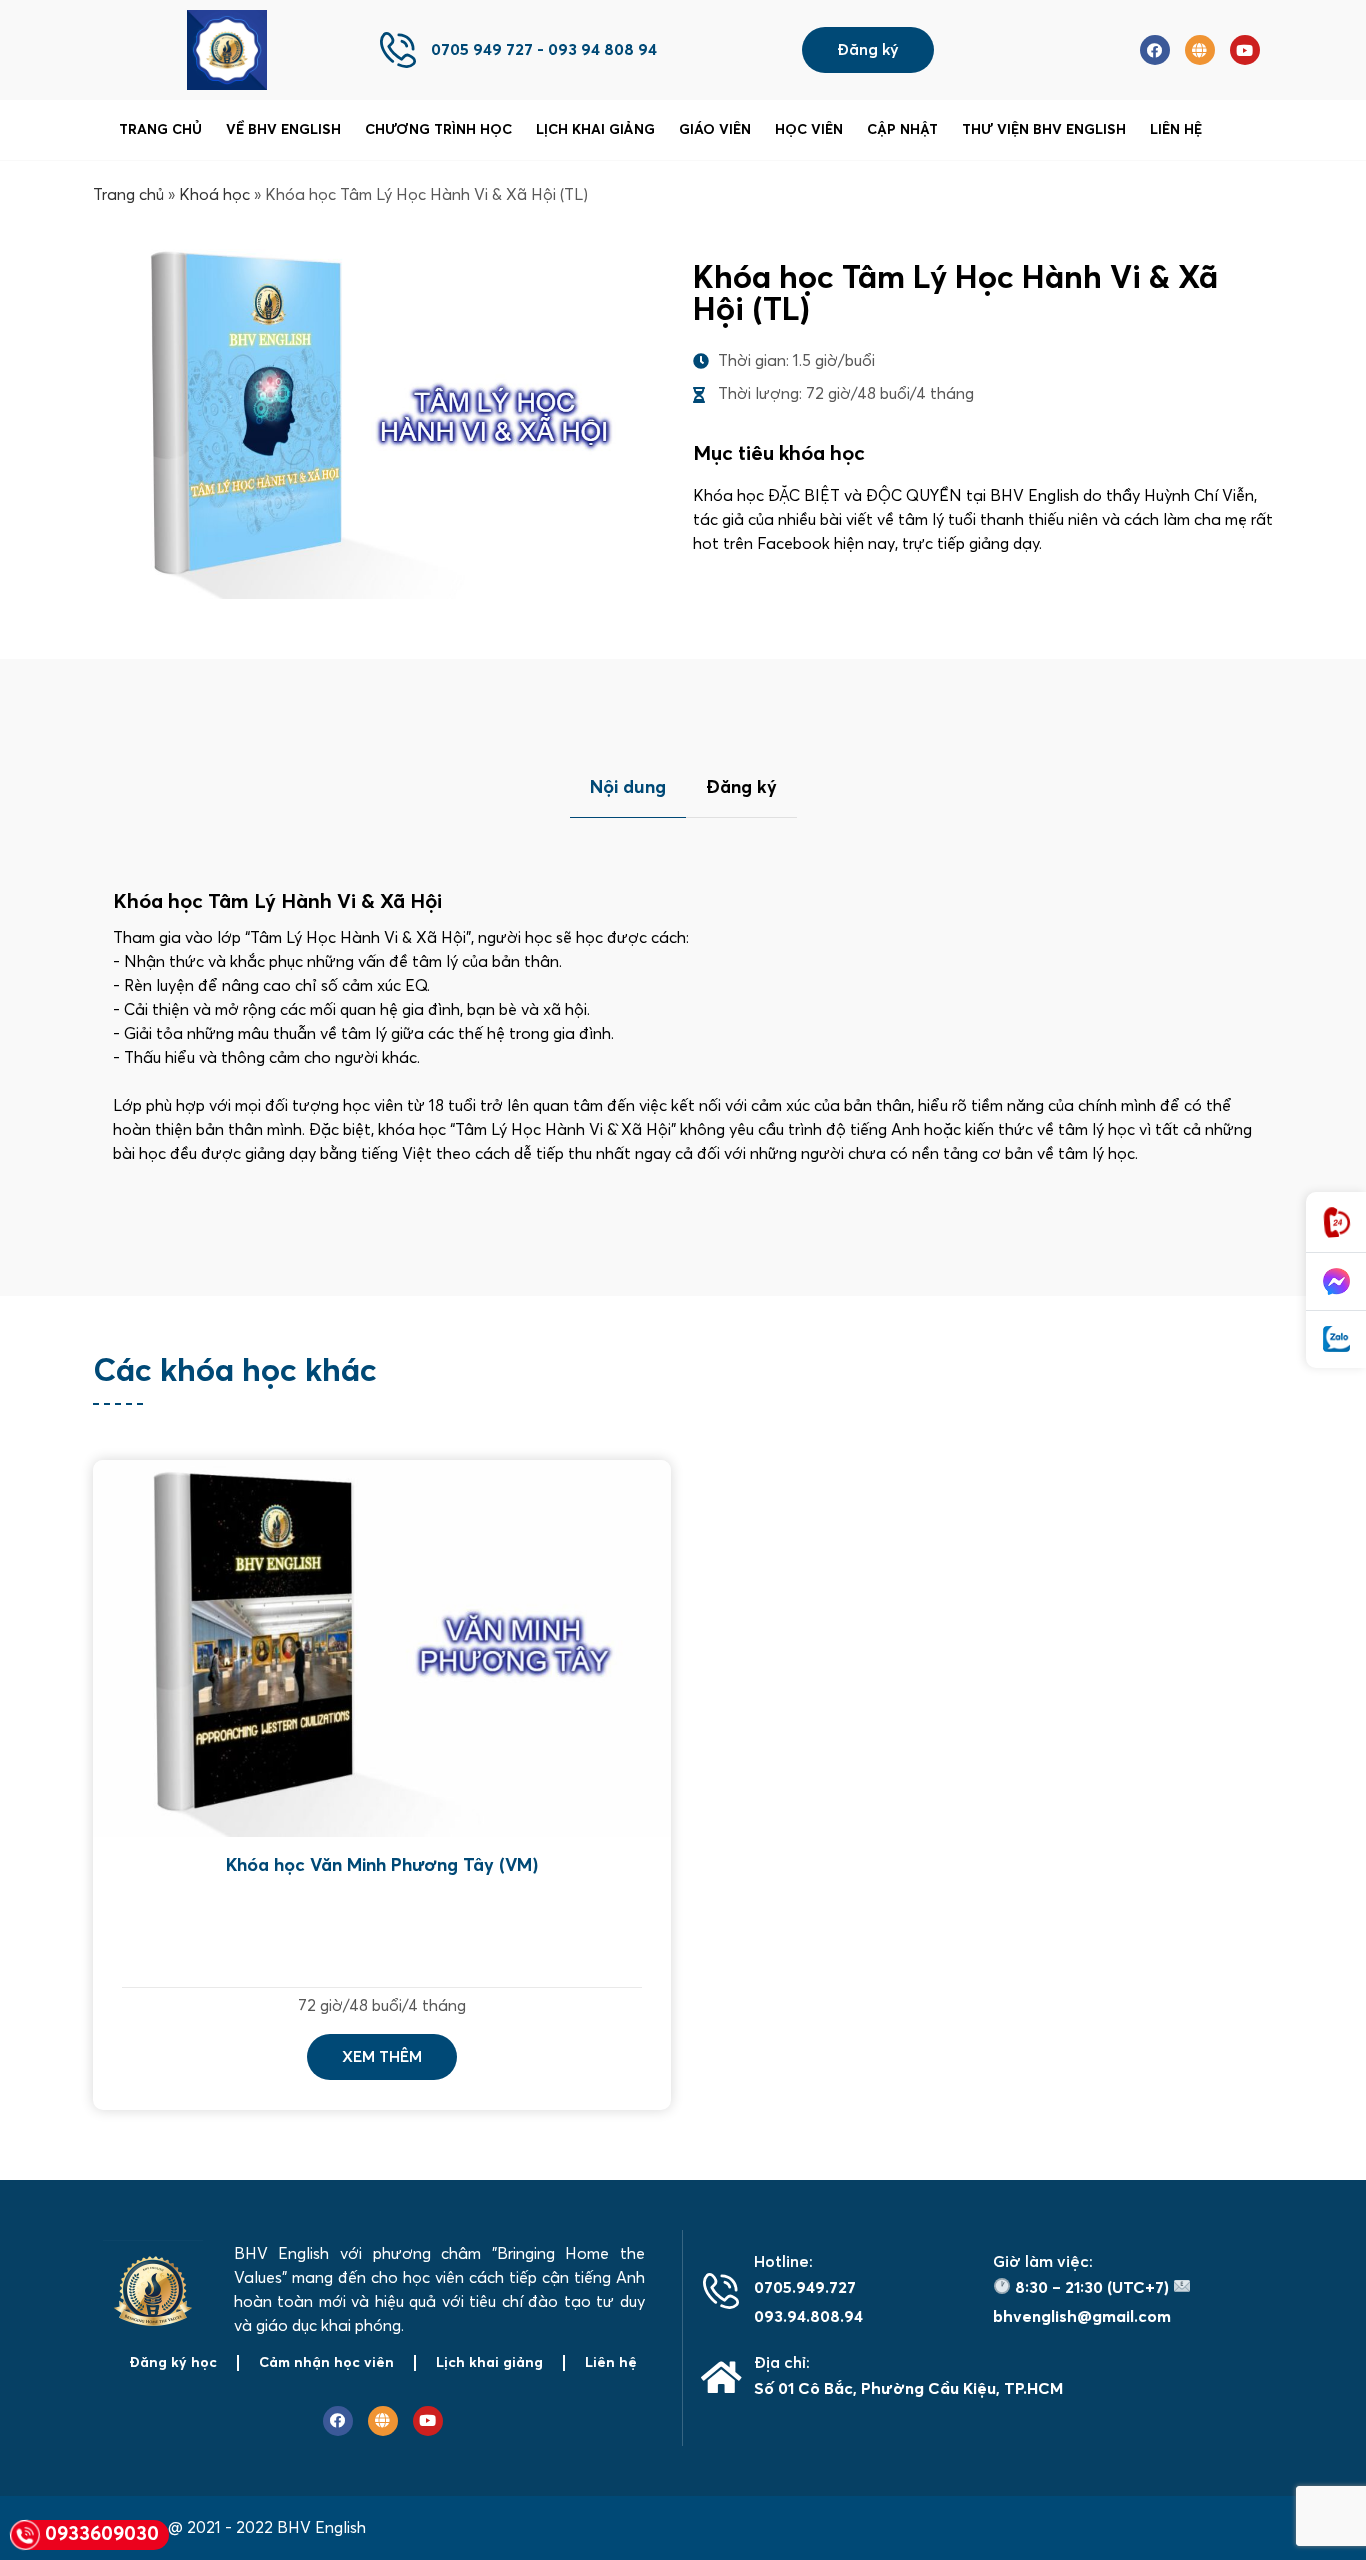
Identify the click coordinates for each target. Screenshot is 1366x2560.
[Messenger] (1336, 1282)
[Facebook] (1155, 50)
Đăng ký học (173, 2363)
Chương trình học (438, 130)
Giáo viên (715, 130)
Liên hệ (1176, 130)
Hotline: (783, 2262)
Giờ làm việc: (1043, 2262)
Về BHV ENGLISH (283, 130)
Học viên (809, 130)
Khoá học (214, 195)
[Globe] (1200, 50)
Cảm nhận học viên (326, 2363)
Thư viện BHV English (1044, 130)
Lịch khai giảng (595, 130)
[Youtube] (1245, 50)
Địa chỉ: (782, 2363)
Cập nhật (902, 130)
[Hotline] (1336, 1222)
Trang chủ (160, 130)
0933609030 (102, 2534)
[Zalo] (1336, 1339)
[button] (868, 50)
